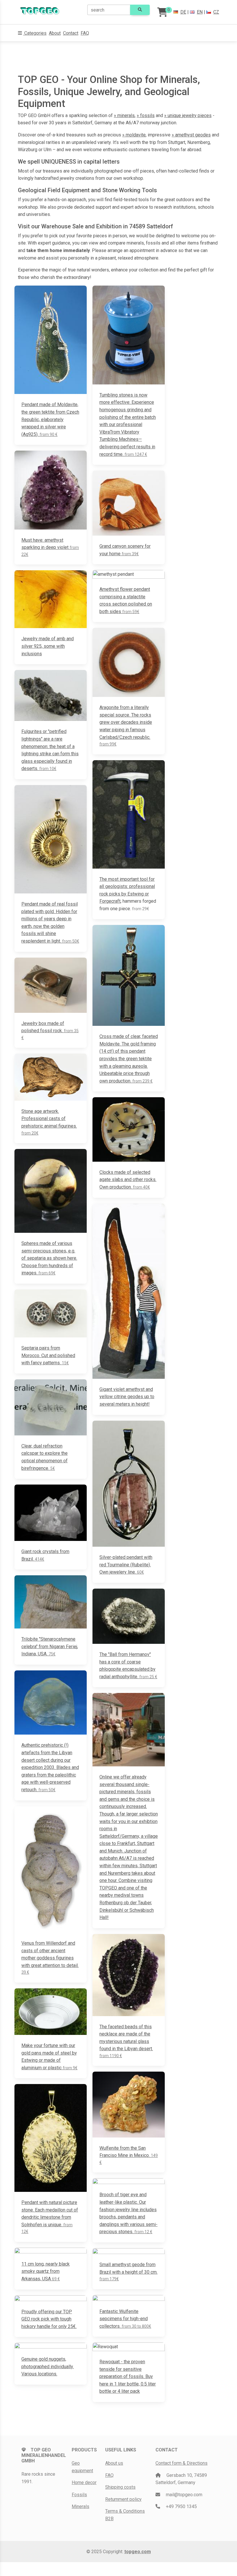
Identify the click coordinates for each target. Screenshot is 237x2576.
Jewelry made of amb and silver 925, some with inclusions (48, 646)
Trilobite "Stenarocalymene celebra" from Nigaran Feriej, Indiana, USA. (50, 1646)
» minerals (124, 115)
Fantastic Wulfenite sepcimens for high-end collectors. (125, 2319)
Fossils (79, 2495)
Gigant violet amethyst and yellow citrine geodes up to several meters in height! (127, 1397)
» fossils (146, 115)
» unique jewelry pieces (188, 115)
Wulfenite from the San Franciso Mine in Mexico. (129, 2155)
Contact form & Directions (182, 2463)
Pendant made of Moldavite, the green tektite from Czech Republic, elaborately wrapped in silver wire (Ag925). (50, 419)
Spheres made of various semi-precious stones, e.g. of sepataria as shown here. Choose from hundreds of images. (49, 1258)
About (55, 33)
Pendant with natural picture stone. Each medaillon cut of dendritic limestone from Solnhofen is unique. (50, 2217)
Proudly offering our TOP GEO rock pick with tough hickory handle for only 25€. (49, 2319)
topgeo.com (138, 2552)
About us (114, 2463)
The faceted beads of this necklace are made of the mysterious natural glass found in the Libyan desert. (126, 2041)
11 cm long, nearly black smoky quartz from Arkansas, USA (46, 2271)
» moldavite (134, 135)
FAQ (85, 33)
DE (183, 12)
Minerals (80, 2506)
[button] (32, 33)
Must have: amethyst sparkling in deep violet (50, 547)
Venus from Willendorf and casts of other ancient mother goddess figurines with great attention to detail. (50, 1957)
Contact (71, 33)
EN (200, 12)
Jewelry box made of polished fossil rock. (50, 1030)
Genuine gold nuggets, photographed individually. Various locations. (48, 2366)
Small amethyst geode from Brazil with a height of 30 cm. (128, 2271)
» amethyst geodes (191, 135)
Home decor (84, 2482)
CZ (216, 12)
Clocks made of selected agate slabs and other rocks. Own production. (128, 1180)
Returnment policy (123, 2499)
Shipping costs (120, 2487)
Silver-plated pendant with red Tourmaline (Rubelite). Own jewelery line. (126, 1565)
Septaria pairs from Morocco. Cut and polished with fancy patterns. (48, 1355)
